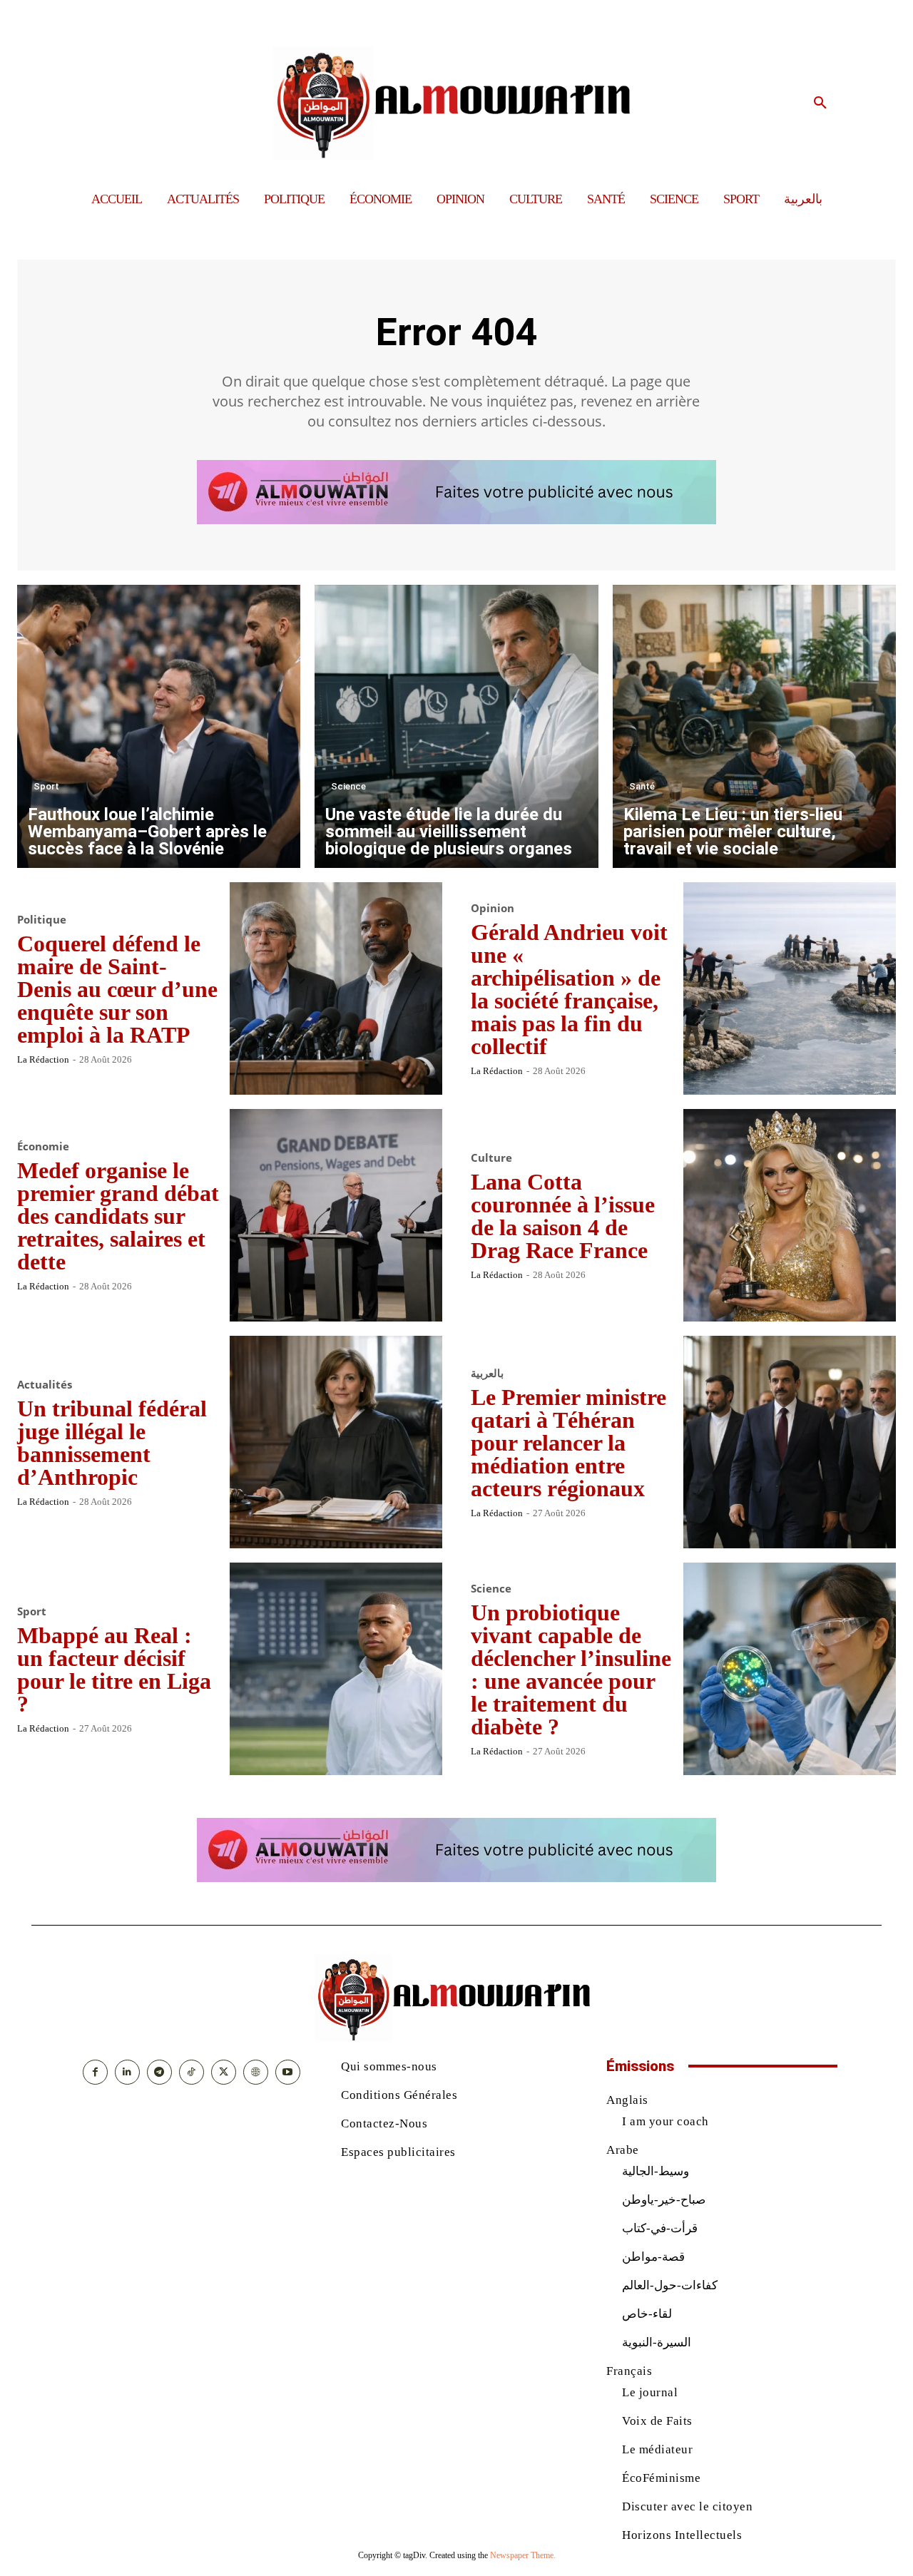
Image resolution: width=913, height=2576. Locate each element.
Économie (43, 1146)
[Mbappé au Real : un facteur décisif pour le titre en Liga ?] (336, 1669)
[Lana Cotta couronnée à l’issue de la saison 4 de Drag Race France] (790, 1215)
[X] (224, 2072)
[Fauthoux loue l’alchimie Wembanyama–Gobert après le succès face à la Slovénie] (159, 726)
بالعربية (487, 1373)
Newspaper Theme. (523, 2555)
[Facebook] (95, 2072)
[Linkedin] (127, 2072)
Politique (42, 920)
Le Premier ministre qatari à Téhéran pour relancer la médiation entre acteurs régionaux (568, 1443)
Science (348, 786)
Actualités (45, 1385)
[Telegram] (159, 2072)
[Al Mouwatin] (457, 103)
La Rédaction (43, 1059)
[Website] (256, 2072)
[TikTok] (192, 2072)
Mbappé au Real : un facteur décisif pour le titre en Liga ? (114, 1670)
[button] (820, 103)
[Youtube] (288, 2072)
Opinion (493, 908)
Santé (642, 786)
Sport (46, 786)
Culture (491, 1158)
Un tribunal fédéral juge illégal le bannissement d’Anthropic (112, 1443)
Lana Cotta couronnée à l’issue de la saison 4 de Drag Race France (563, 1216)
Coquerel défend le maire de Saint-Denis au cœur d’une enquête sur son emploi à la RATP (117, 989)
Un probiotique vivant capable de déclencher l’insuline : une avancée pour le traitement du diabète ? (571, 1670)
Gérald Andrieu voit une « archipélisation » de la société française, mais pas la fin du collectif (569, 989)
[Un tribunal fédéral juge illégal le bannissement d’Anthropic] (336, 1442)
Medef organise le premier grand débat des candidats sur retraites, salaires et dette (118, 1216)
